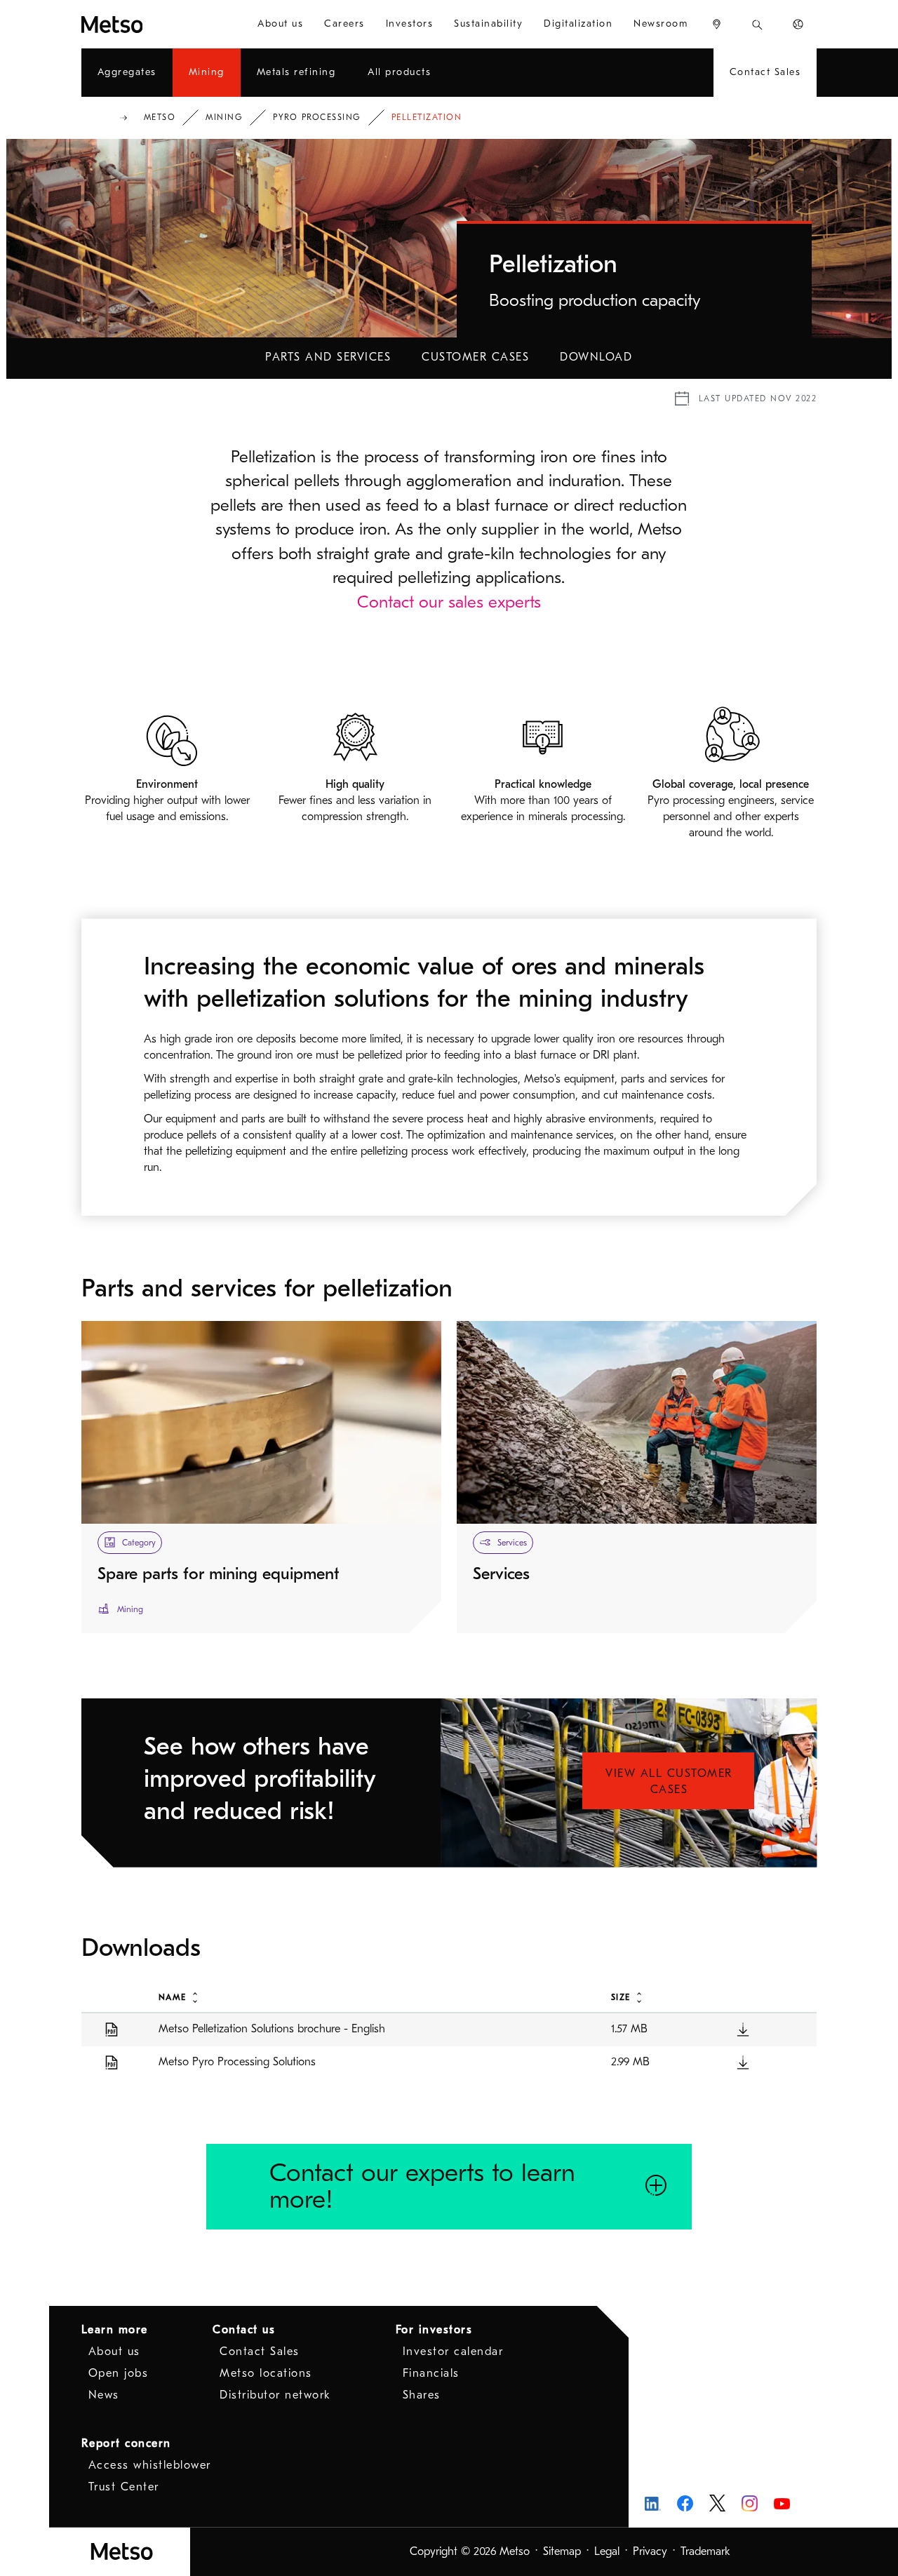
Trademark (705, 2551)
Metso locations (266, 2373)
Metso (160, 117)
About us (114, 2352)
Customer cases (475, 357)
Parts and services (328, 357)
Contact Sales (260, 2352)
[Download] (743, 2029)
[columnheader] (369, 1997)
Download (596, 357)
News (104, 2395)
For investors (434, 2330)
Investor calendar (453, 2352)
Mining (224, 117)
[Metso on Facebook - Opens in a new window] (685, 2503)
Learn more (115, 2330)
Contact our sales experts (449, 602)
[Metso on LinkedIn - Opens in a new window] (653, 2503)
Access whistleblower (150, 2465)
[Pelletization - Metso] (144, 24)
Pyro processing (317, 117)
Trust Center (124, 2487)
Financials (431, 2373)
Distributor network (275, 2395)
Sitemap (562, 2551)
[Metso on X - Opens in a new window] (717, 2503)
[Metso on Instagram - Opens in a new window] (750, 2503)
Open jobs (119, 2373)
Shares (422, 2395)
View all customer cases (669, 1782)
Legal (607, 2551)
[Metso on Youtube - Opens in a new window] (782, 2503)
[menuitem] (280, 24)
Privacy (650, 2551)
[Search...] (757, 24)
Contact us (244, 2330)
